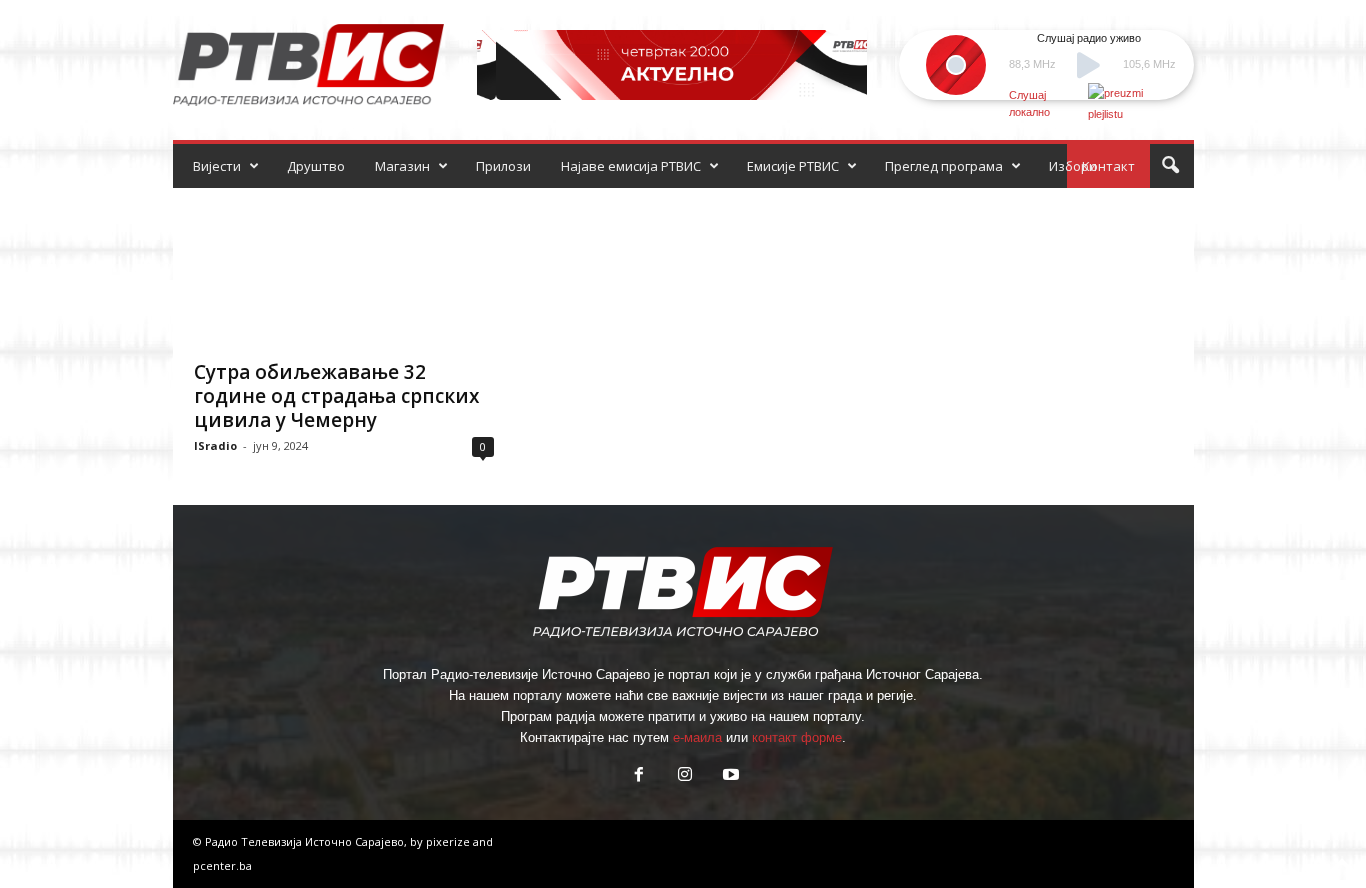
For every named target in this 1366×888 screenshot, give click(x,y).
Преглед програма (944, 166)
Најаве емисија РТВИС (631, 166)
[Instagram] (685, 776)
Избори (1073, 166)
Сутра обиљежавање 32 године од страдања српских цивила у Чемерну (336, 396)
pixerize (449, 841)
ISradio (215, 445)
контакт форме (797, 737)
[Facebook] (639, 776)
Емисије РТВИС (793, 166)
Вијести (217, 166)
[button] (1170, 166)
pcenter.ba (222, 865)
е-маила (697, 737)
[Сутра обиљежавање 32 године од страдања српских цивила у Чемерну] (344, 268)
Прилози (503, 166)
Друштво (316, 166)
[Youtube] (729, 776)
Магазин (402, 166)
